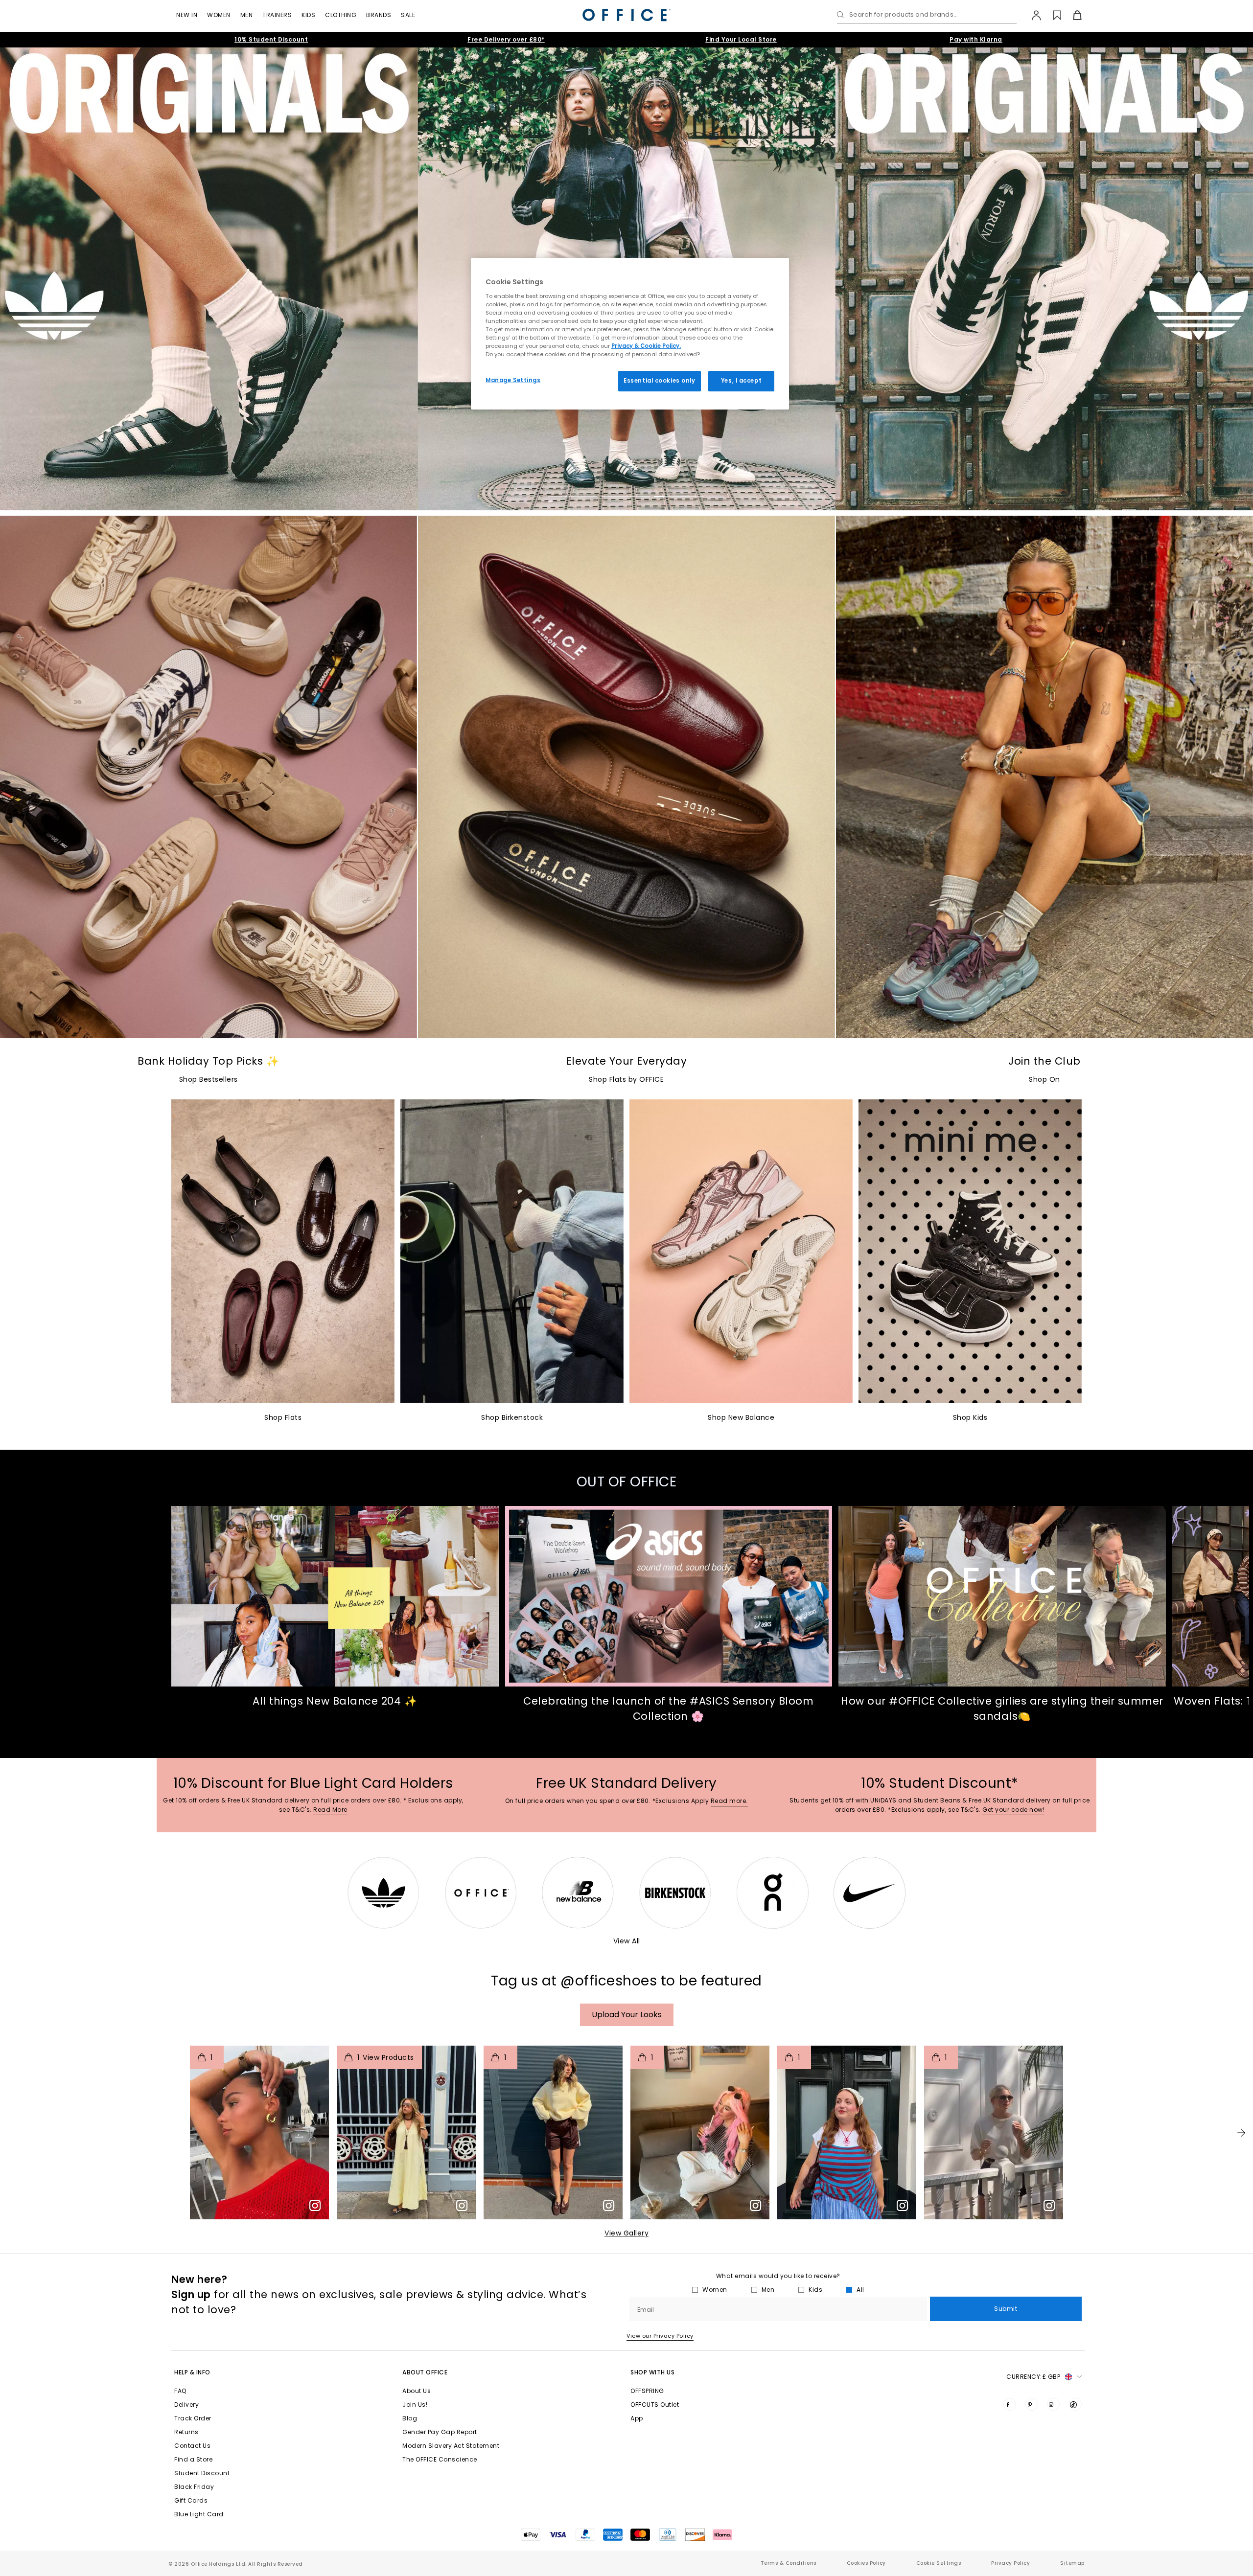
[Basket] (1072, 15)
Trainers (277, 15)
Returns (186, 2432)
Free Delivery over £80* (506, 39)
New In (187, 15)
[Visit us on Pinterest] (1032, 2404)
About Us (417, 2391)
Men (247, 15)
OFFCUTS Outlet (655, 2405)
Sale (408, 15)
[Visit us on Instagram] (1053, 2404)
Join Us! (415, 2405)
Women (219, 15)
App (637, 2418)
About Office (425, 2372)
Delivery (186, 2405)
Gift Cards (191, 2500)
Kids (308, 15)
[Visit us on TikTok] (1075, 2404)
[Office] (626, 15)
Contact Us (192, 2446)
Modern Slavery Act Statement (451, 2446)
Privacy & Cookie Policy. (646, 345)
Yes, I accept (741, 381)
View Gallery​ (626, 2233)
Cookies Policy (866, 2563)
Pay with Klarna (976, 39)
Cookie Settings (939, 2563)
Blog (410, 2418)
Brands (379, 15)
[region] (630, 334)
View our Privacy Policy (660, 2336)
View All (627, 1941)
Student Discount (202, 2473)
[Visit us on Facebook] (1010, 2404)
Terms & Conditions (789, 2563)
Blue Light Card (199, 2514)
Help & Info (192, 2372)
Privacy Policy (1010, 2563)
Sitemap (1072, 2563)
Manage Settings (513, 380)
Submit (1006, 2309)
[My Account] (1032, 15)
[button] (1241, 2133)
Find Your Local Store (741, 39)
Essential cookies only (660, 381)
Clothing (341, 15)
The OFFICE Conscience (440, 2459)
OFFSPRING (647, 2391)
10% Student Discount (271, 39)
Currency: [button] (1033, 2377)
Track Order (193, 2418)
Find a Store (193, 2459)
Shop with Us (652, 2372)
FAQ (180, 2391)
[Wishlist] (1052, 15)
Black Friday (194, 2487)
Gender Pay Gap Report (440, 2432)
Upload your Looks (627, 2015)
